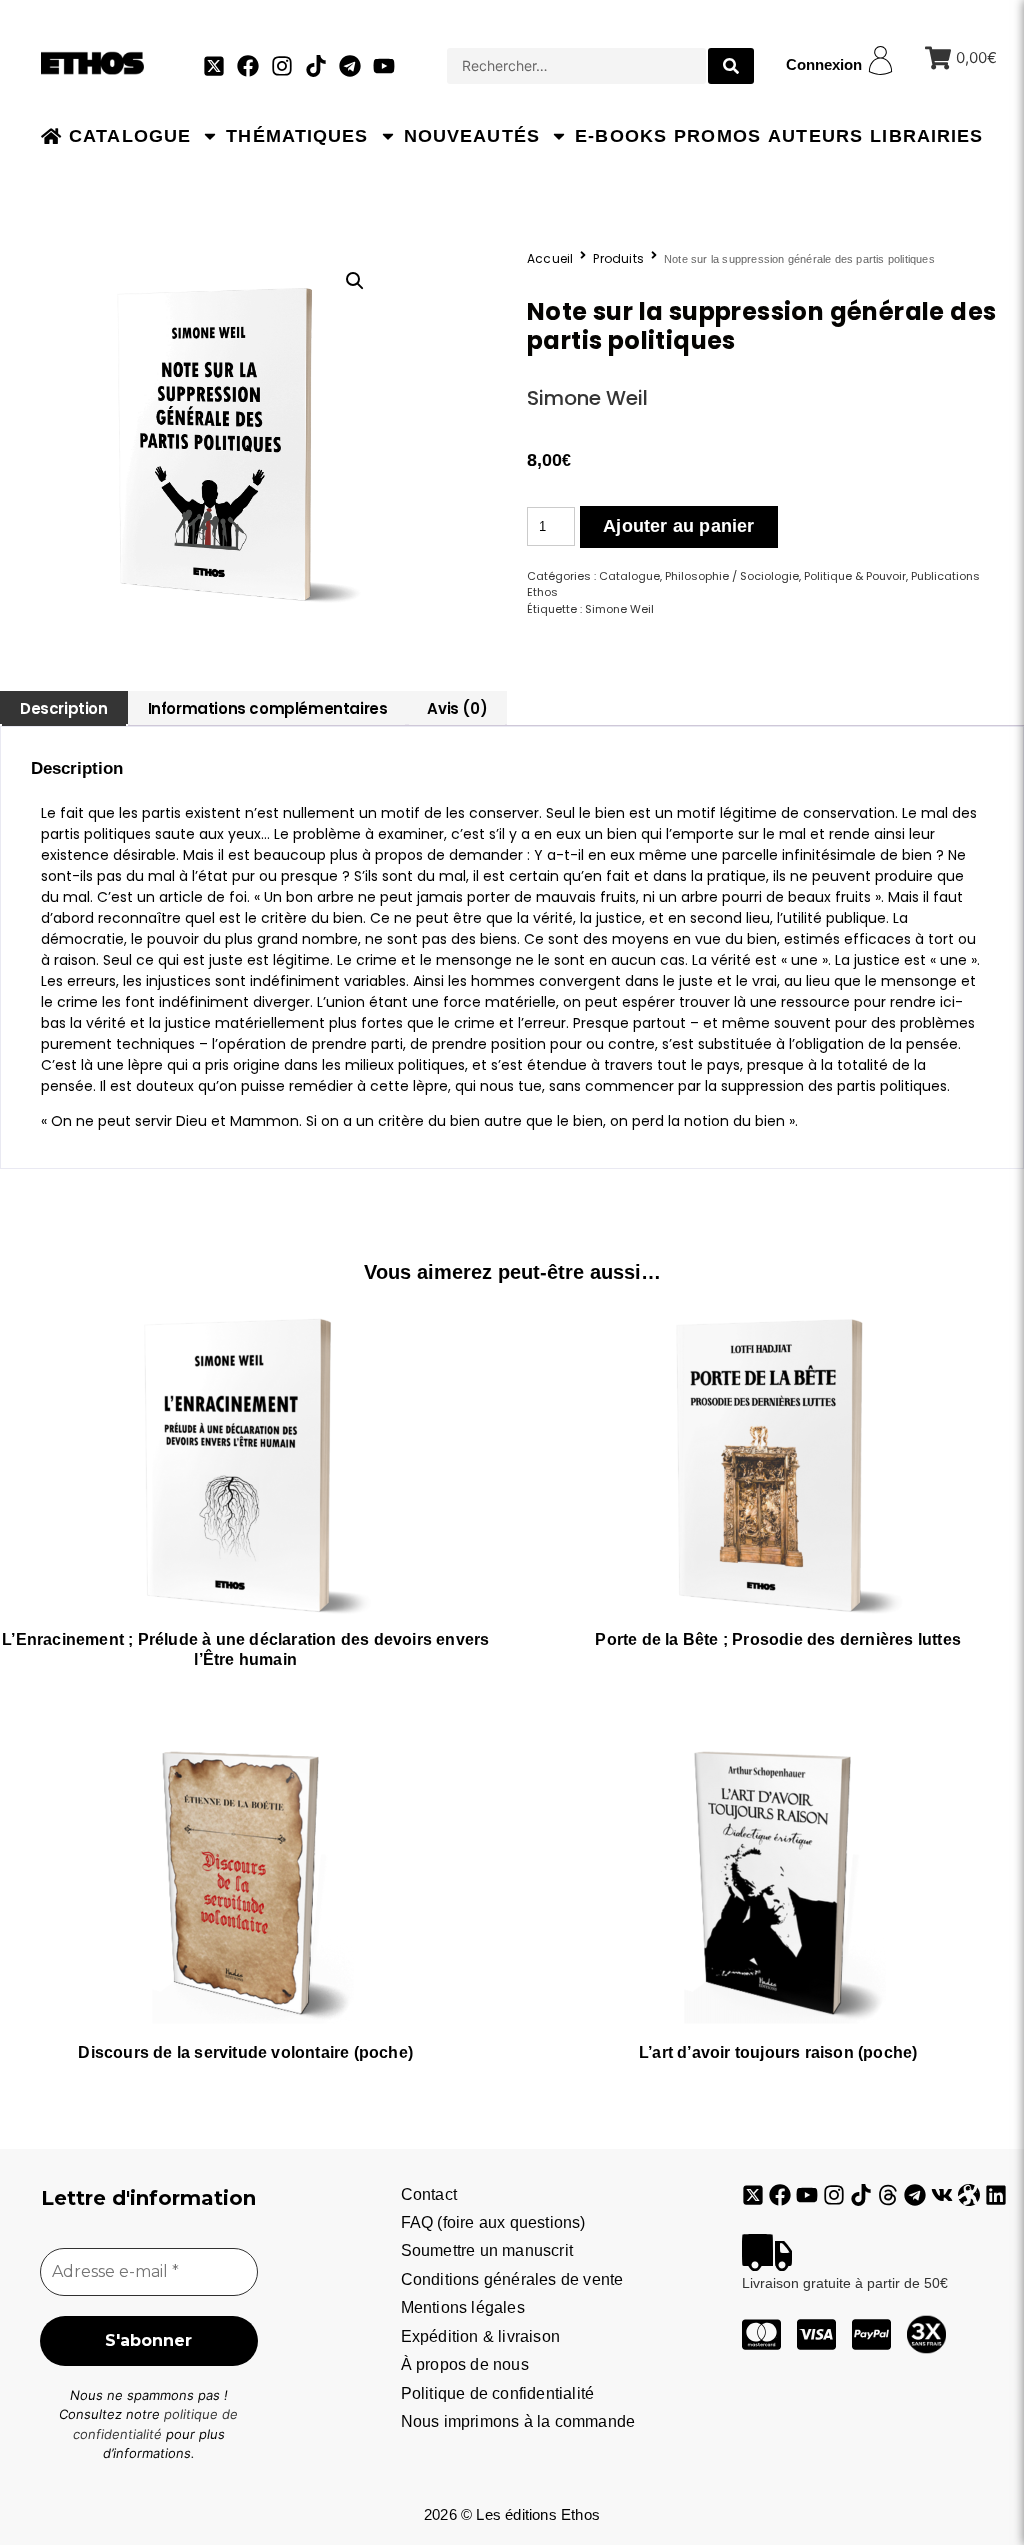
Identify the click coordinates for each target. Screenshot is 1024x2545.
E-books (621, 136)
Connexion (824, 64)
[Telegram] (350, 66)
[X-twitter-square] (214, 66)
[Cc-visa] (816, 2334)
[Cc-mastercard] (761, 2334)
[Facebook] (248, 66)
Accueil (550, 259)
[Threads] (888, 2195)
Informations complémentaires (268, 708)
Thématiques (297, 136)
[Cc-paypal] (871, 2334)
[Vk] (942, 2195)
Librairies (926, 136)
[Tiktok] (316, 66)
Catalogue (130, 136)
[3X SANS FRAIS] (926, 2334)
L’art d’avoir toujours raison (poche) (778, 2052)
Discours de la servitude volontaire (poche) (245, 2052)
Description (64, 708)
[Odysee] (969, 2195)
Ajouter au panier (678, 526)
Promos (717, 136)
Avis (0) (457, 708)
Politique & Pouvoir (855, 576)
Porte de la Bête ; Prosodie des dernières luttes (778, 1639)
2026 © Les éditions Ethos (512, 2514)
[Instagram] (282, 66)
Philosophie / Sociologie (732, 576)
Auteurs (815, 136)
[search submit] (731, 66)
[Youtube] (384, 66)
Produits (618, 259)
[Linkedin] (996, 2195)
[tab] (64, 708)
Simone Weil (587, 398)
